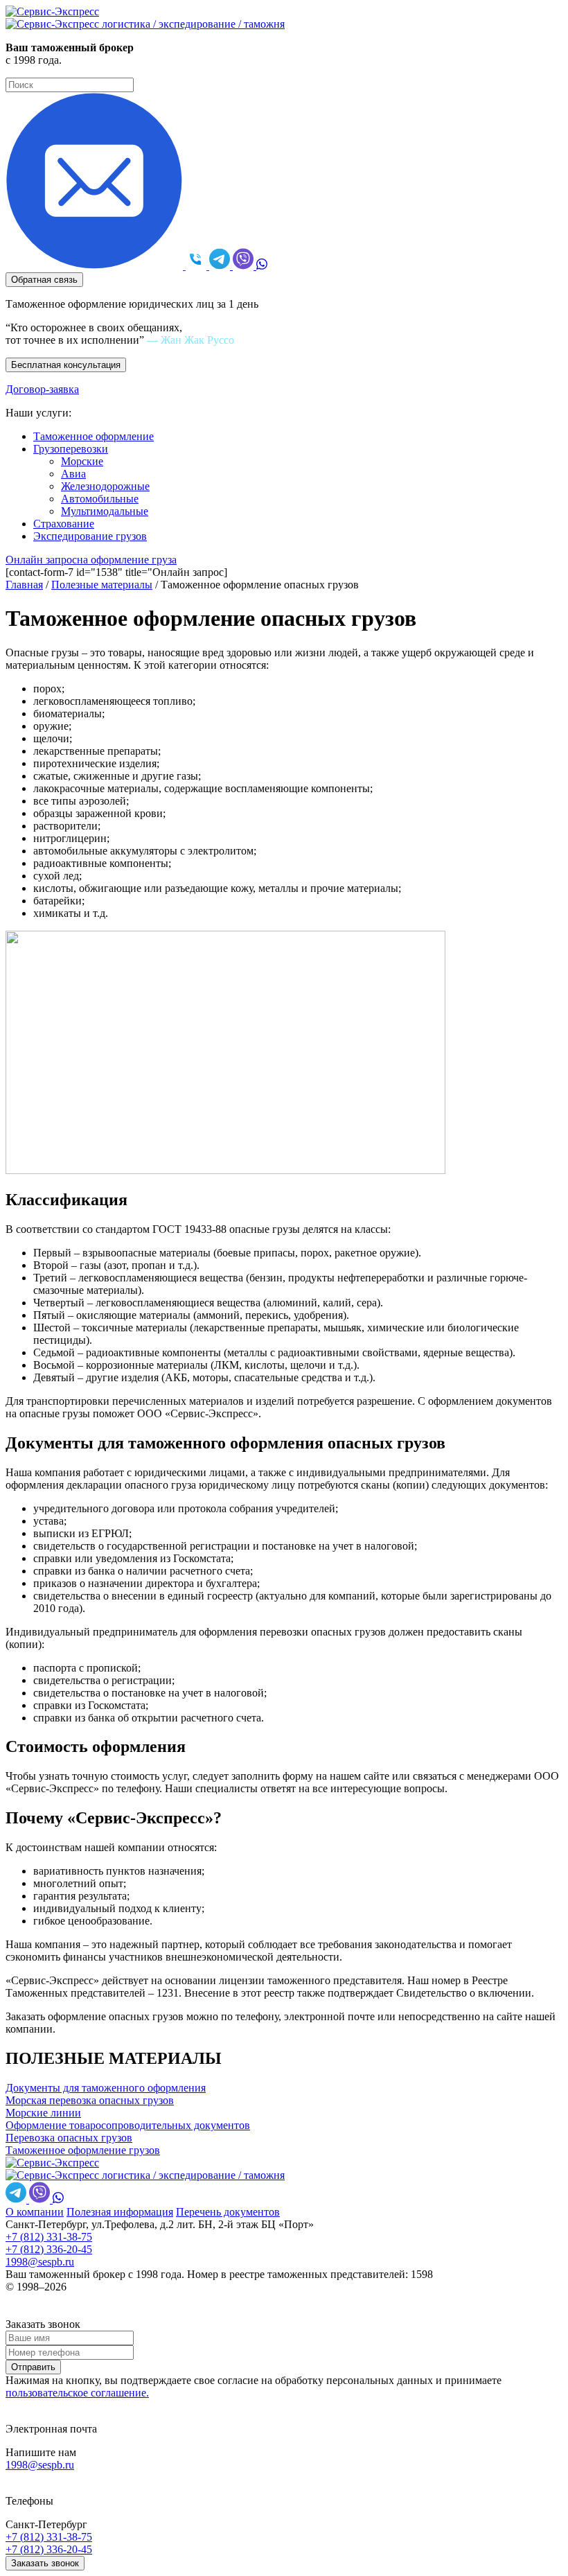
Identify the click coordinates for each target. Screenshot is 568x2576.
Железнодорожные (105, 486)
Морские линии (43, 2113)
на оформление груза (91, 560)
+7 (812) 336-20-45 (49, 2249)
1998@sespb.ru (40, 2262)
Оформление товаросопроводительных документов (128, 2125)
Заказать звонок (45, 2563)
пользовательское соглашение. (77, 2393)
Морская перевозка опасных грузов (90, 2100)
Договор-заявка (42, 389)
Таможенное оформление (94, 436)
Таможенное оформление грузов (83, 2150)
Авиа (73, 474)
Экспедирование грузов (90, 536)
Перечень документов (228, 2212)
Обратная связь (44, 280)
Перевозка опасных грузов (69, 2138)
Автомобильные (100, 499)
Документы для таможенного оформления (106, 2088)
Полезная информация (120, 2212)
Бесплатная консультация (66, 365)
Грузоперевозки (71, 449)
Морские (82, 461)
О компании (35, 2212)
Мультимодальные (105, 511)
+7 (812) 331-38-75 (49, 2237)
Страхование (64, 524)
